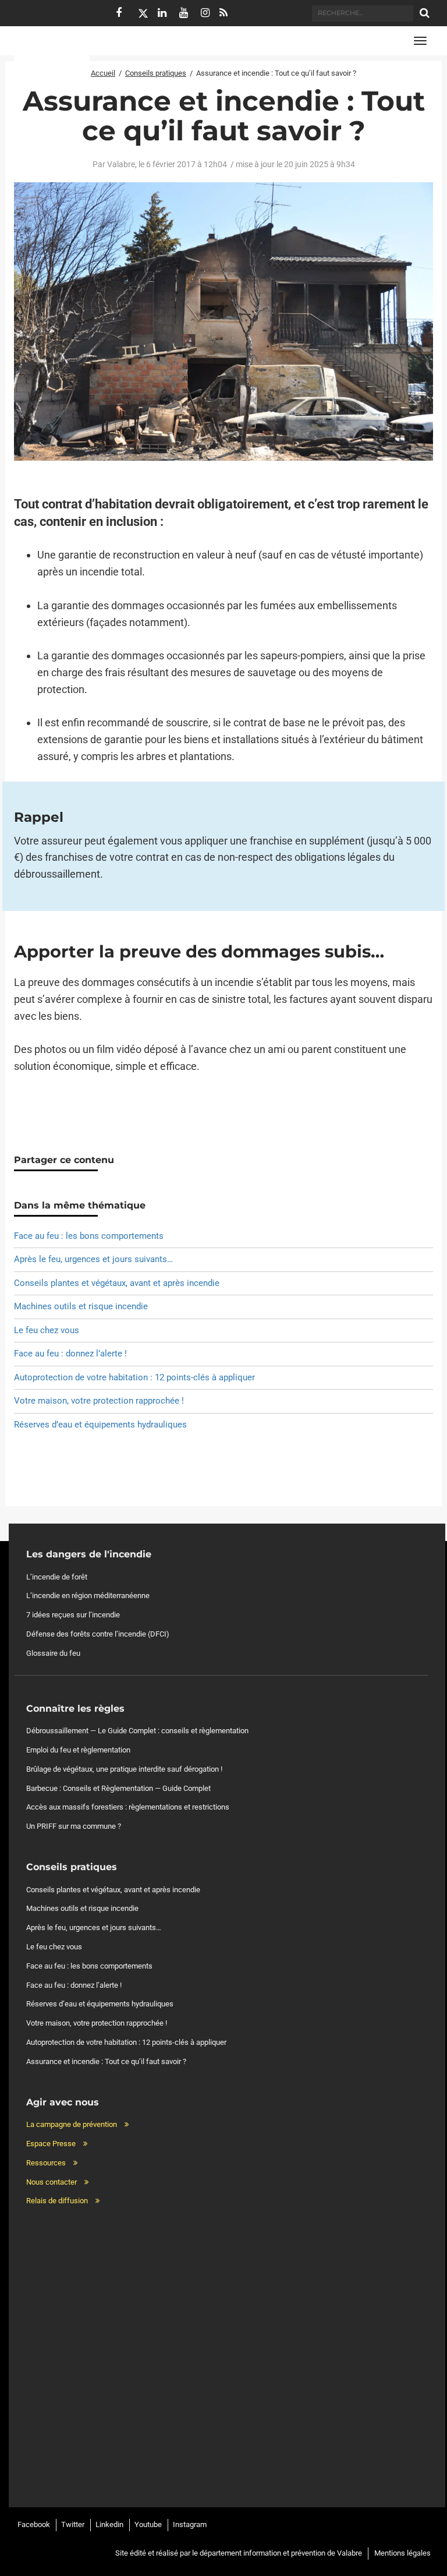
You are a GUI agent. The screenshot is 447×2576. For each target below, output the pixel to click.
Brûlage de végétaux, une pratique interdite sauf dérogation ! (124, 1769)
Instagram (190, 2524)
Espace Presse (51, 2144)
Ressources (46, 2163)
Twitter (73, 2524)
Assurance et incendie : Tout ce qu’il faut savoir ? (106, 2061)
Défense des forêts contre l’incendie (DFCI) (98, 1634)
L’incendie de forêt (57, 1577)
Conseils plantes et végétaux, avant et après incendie (117, 1283)
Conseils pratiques (156, 73)
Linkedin (109, 2524)
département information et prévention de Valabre (281, 2553)
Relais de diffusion (57, 2201)
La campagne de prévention (72, 2124)
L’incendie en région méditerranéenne (88, 1596)
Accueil (103, 73)
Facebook (34, 2524)
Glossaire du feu (53, 1653)
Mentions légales (402, 2553)
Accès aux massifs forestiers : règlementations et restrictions (128, 1807)
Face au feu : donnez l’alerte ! (70, 1354)
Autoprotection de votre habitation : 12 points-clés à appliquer (134, 1377)
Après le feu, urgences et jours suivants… (93, 1259)
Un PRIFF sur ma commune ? (74, 1826)
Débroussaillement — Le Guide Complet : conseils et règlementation (137, 1731)
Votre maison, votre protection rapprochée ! (99, 1401)
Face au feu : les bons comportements (89, 1236)
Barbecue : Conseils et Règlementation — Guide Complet (118, 1788)
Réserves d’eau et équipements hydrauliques (100, 1425)
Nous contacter (52, 2182)
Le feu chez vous (47, 1330)
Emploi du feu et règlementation (78, 1750)
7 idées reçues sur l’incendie (73, 1615)
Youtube (148, 2524)
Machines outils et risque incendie (81, 1306)
